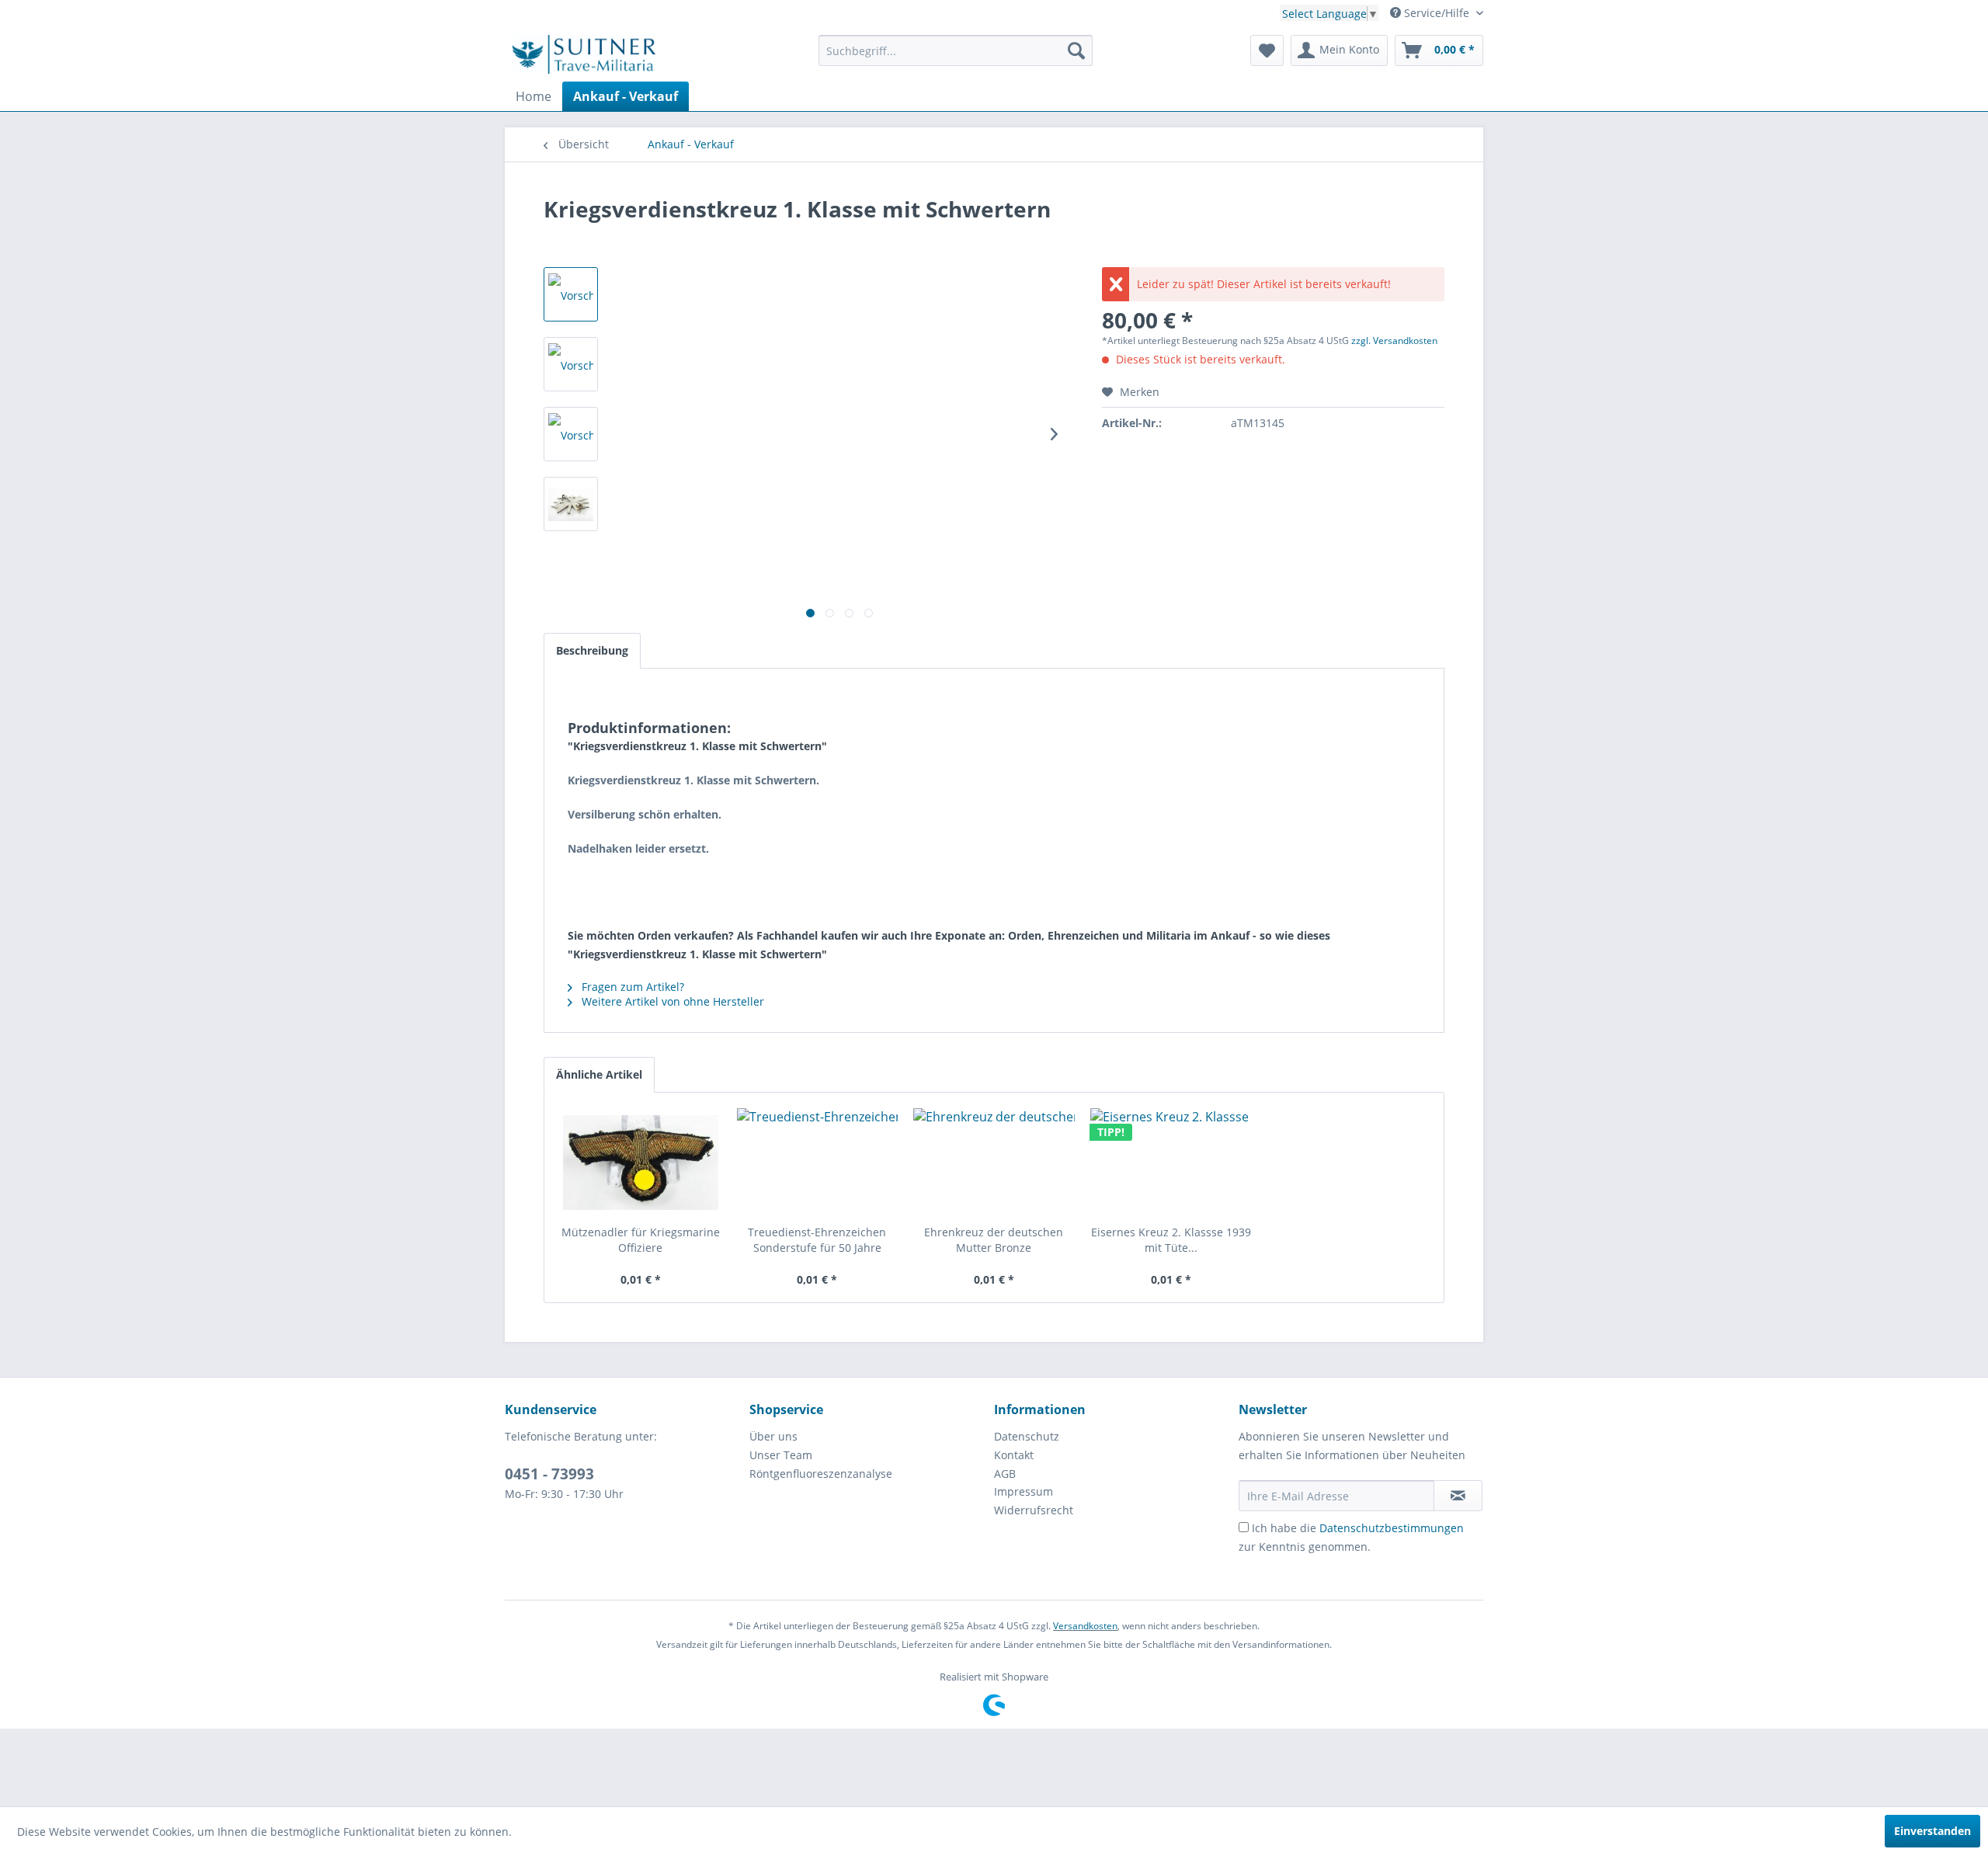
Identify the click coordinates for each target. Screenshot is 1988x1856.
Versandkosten (1085, 1626)
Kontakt (1014, 1455)
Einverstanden (1932, 1831)
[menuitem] (956, 50)
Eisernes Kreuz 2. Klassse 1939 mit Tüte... (1171, 1240)
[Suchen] (1076, 50)
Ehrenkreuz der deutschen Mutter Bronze (994, 1240)
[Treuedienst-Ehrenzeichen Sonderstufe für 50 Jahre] (818, 1163)
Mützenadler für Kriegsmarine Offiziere (641, 1240)
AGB (1005, 1474)
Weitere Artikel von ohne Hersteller (671, 1001)
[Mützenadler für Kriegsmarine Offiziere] (641, 1163)
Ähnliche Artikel (599, 1074)
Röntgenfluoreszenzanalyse (821, 1474)
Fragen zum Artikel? (631, 987)
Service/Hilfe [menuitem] (1437, 13)
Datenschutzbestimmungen (1392, 1528)
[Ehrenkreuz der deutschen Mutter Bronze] (994, 1163)
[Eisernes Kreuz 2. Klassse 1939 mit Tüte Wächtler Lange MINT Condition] (1171, 1163)
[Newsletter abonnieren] (1458, 1496)
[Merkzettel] (1267, 50)
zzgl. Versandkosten (1394, 341)
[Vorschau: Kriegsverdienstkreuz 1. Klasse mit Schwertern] (571, 294)
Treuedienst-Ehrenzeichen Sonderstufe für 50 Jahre (817, 1240)
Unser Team (781, 1455)
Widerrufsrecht (1034, 1510)
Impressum (1024, 1491)
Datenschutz (1027, 1436)
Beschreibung (592, 650)
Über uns (773, 1436)
